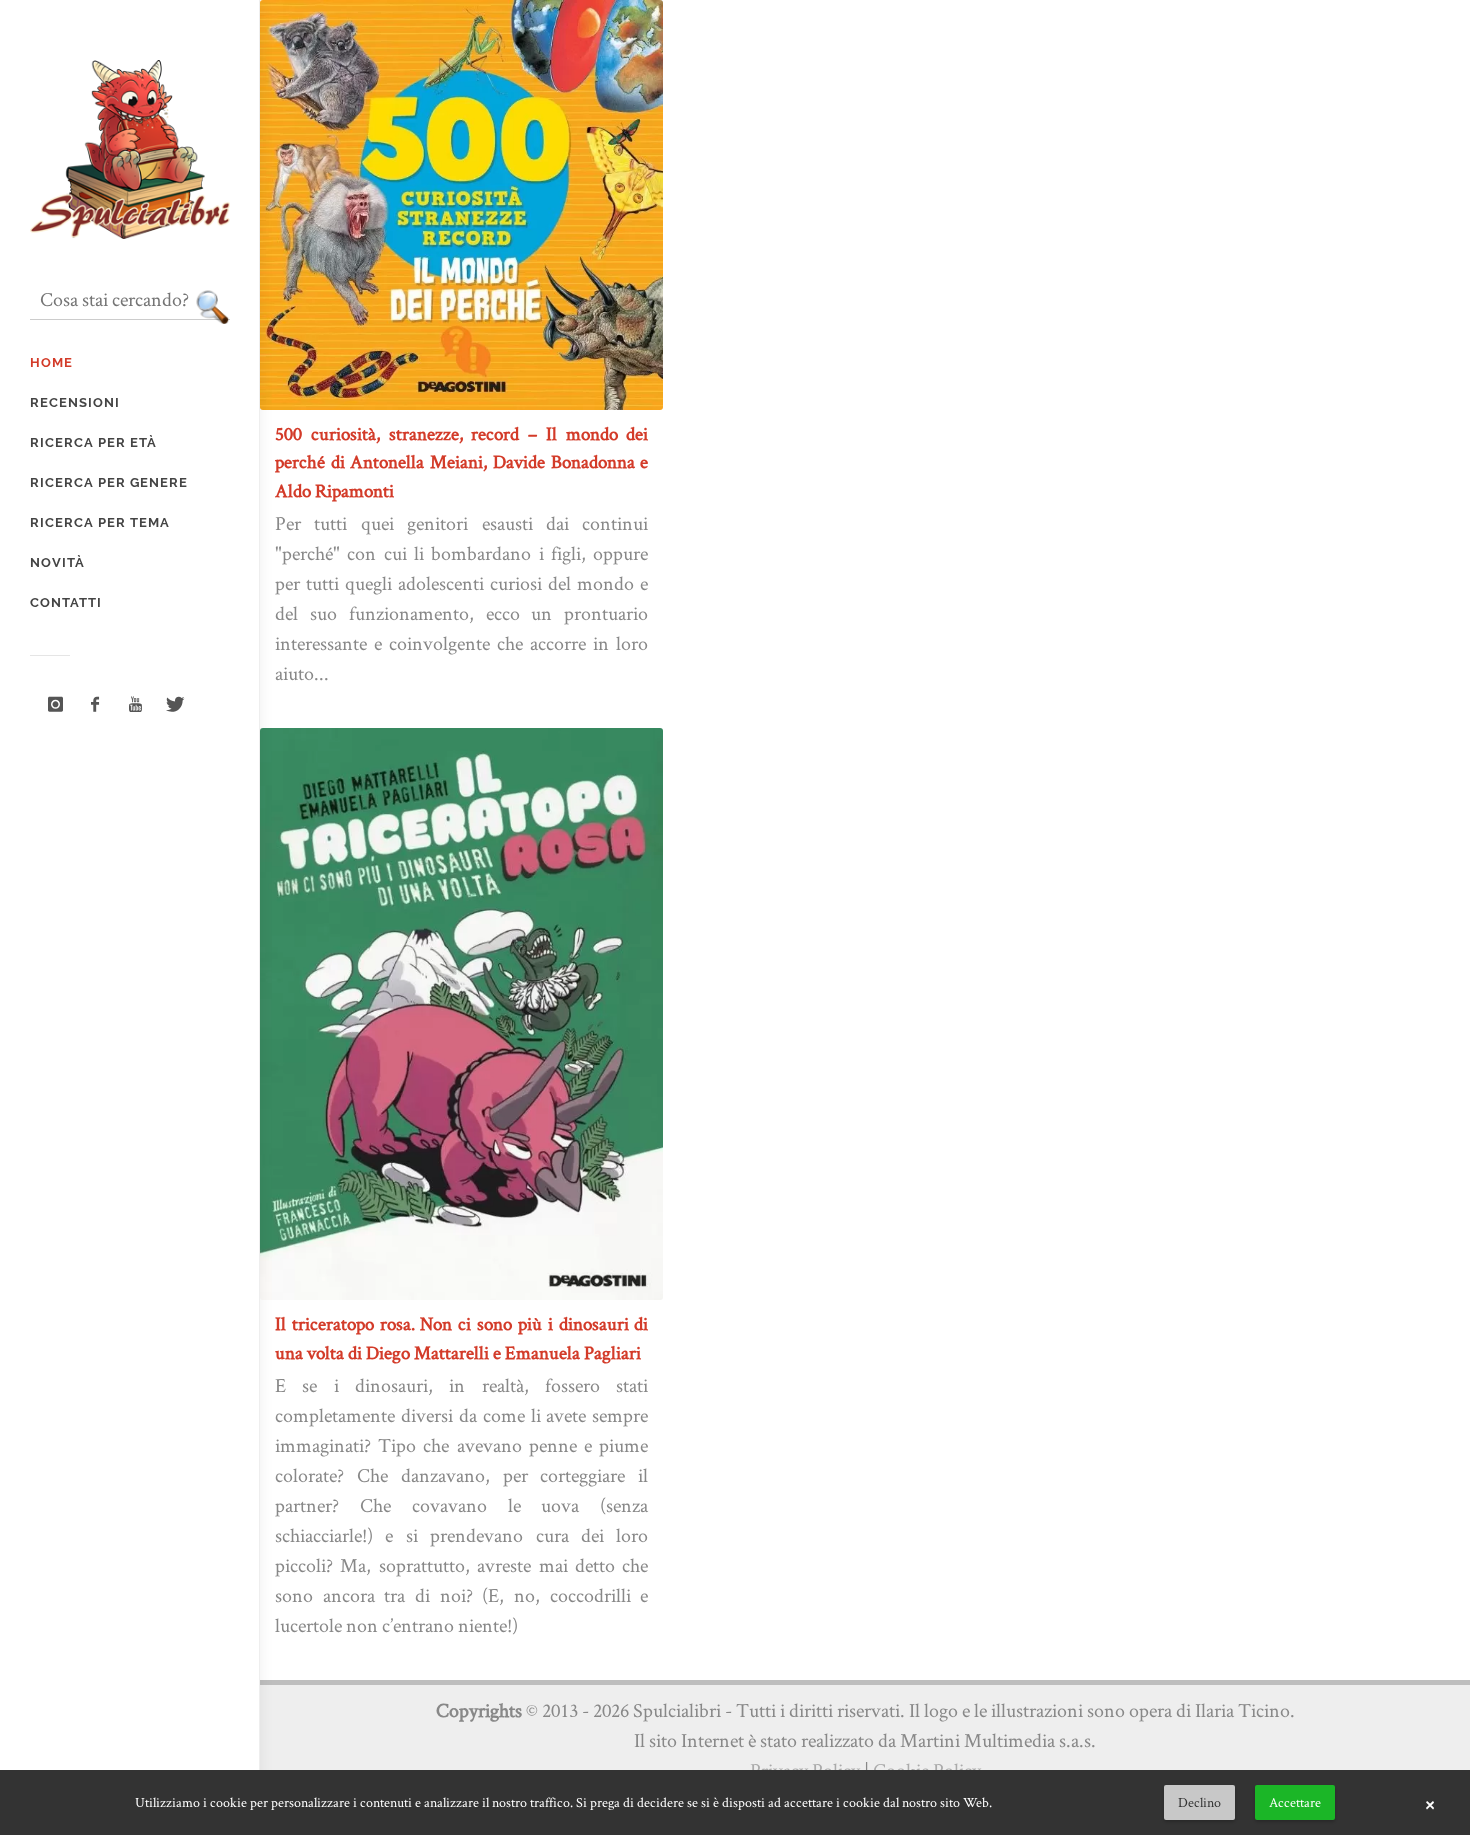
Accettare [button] (1295, 1802)
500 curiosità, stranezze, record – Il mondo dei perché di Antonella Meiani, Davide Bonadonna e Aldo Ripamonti (461, 462)
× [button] (1430, 1803)
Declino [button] (1199, 1802)
